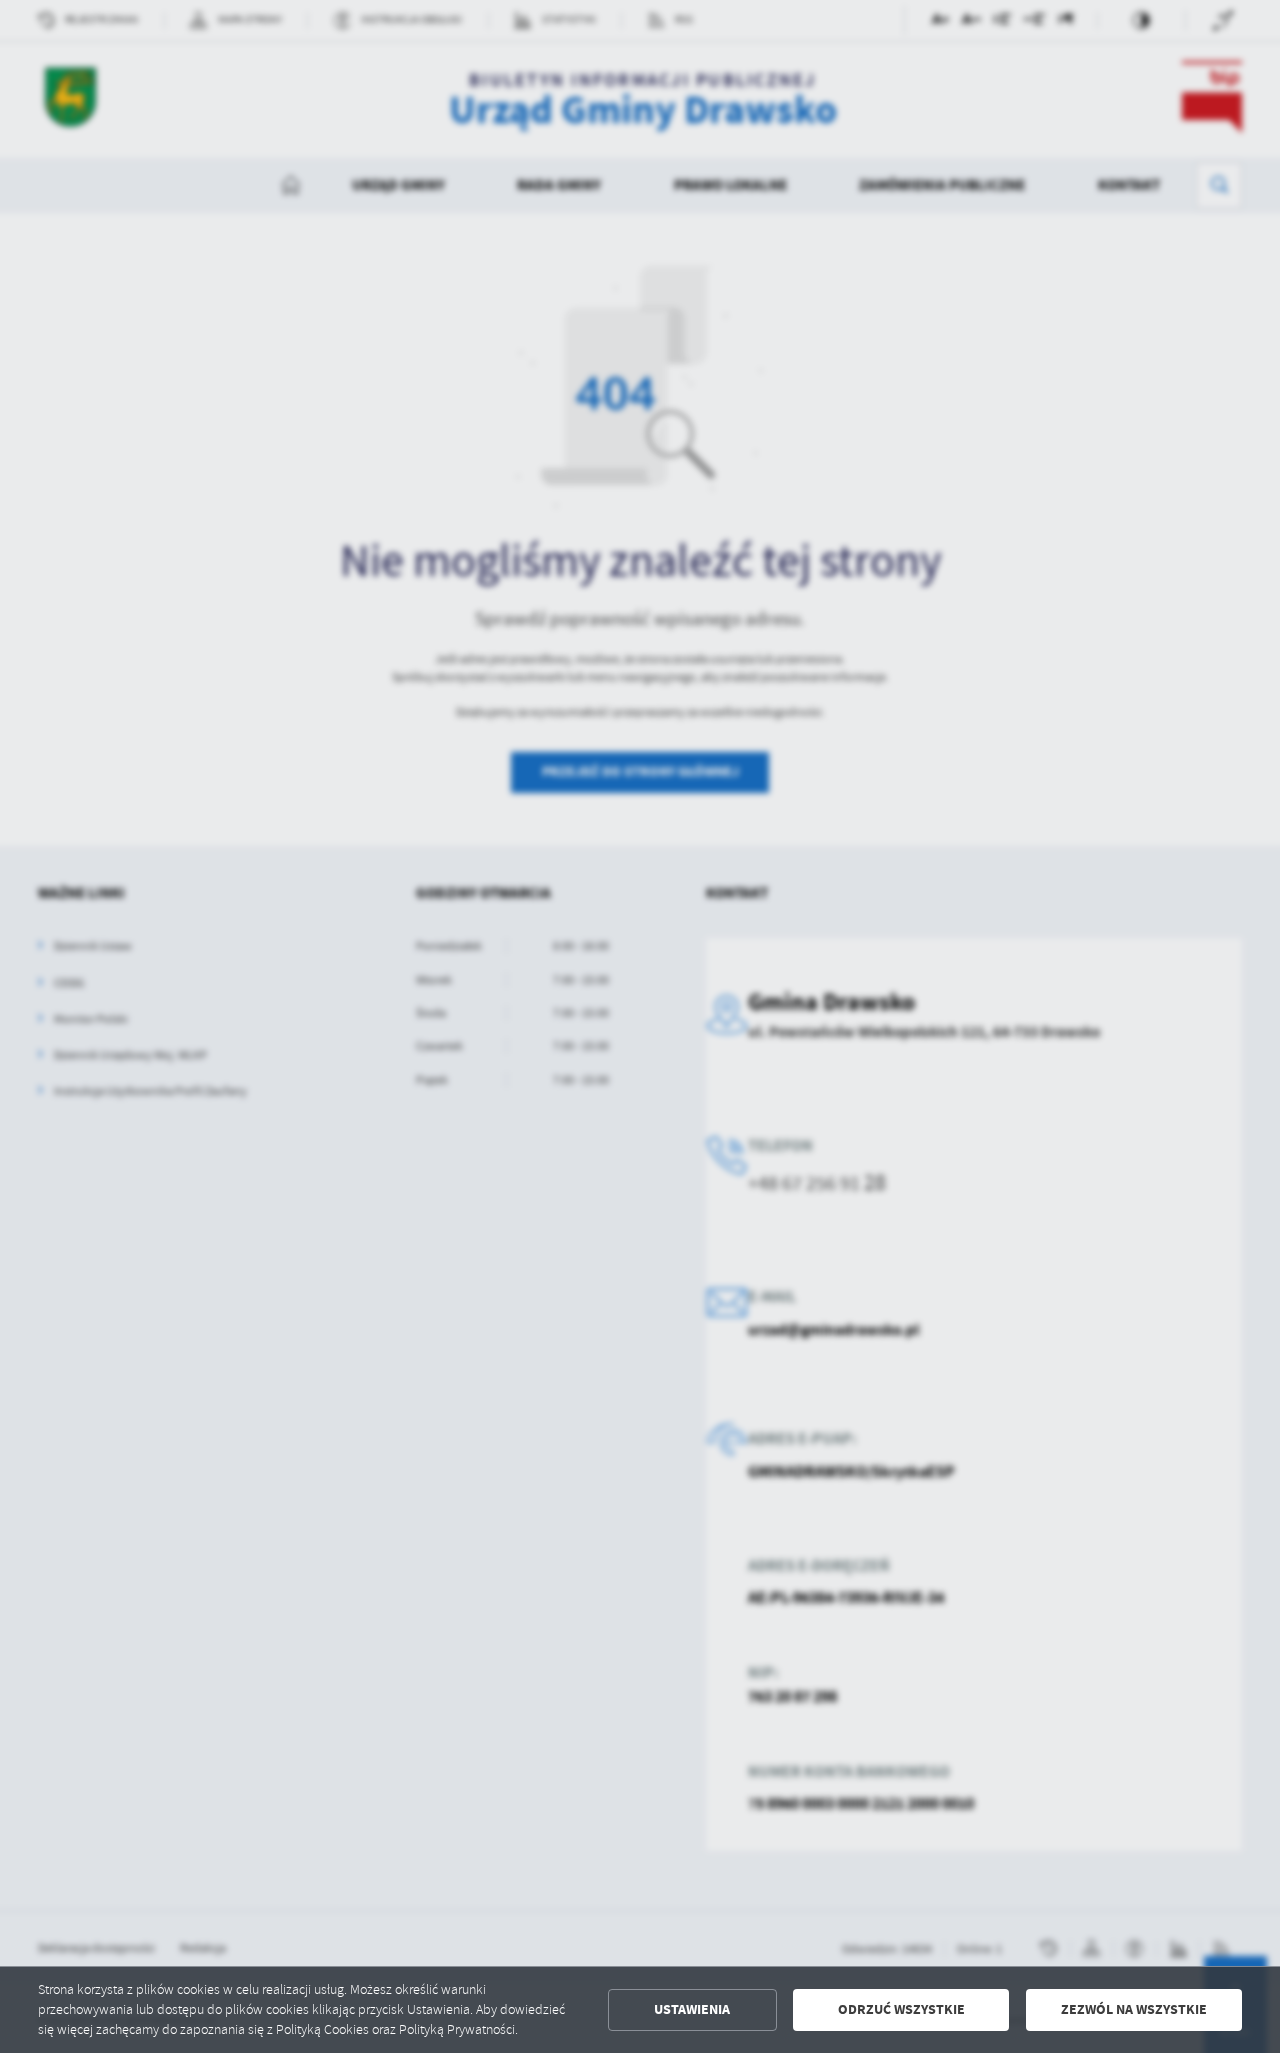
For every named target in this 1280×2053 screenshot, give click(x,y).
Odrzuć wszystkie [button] (901, 2009)
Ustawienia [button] (692, 2009)
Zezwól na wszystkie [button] (1134, 2009)
